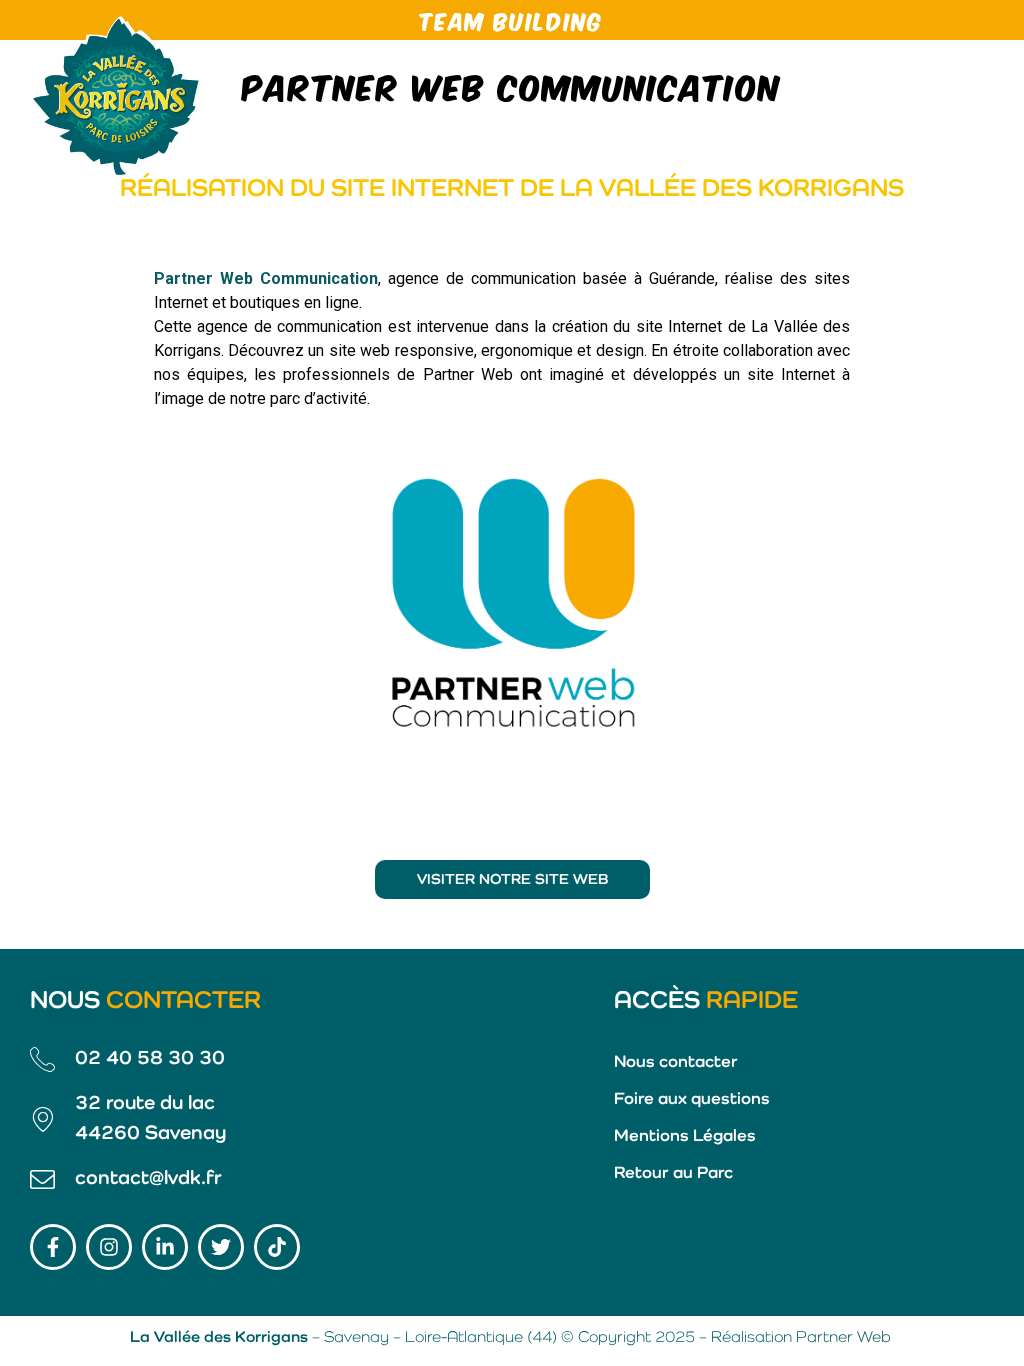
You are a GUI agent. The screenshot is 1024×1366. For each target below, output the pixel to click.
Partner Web (843, 1338)
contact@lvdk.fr (148, 1179)
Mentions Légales (685, 1136)
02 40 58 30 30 (150, 1059)
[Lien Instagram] (109, 1247)
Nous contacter (676, 1062)
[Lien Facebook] (53, 1247)
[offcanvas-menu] (974, 96)
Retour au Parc (673, 1173)
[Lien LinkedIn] (165, 1247)
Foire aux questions (692, 1099)
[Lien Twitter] (221, 1247)
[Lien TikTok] (277, 1247)
